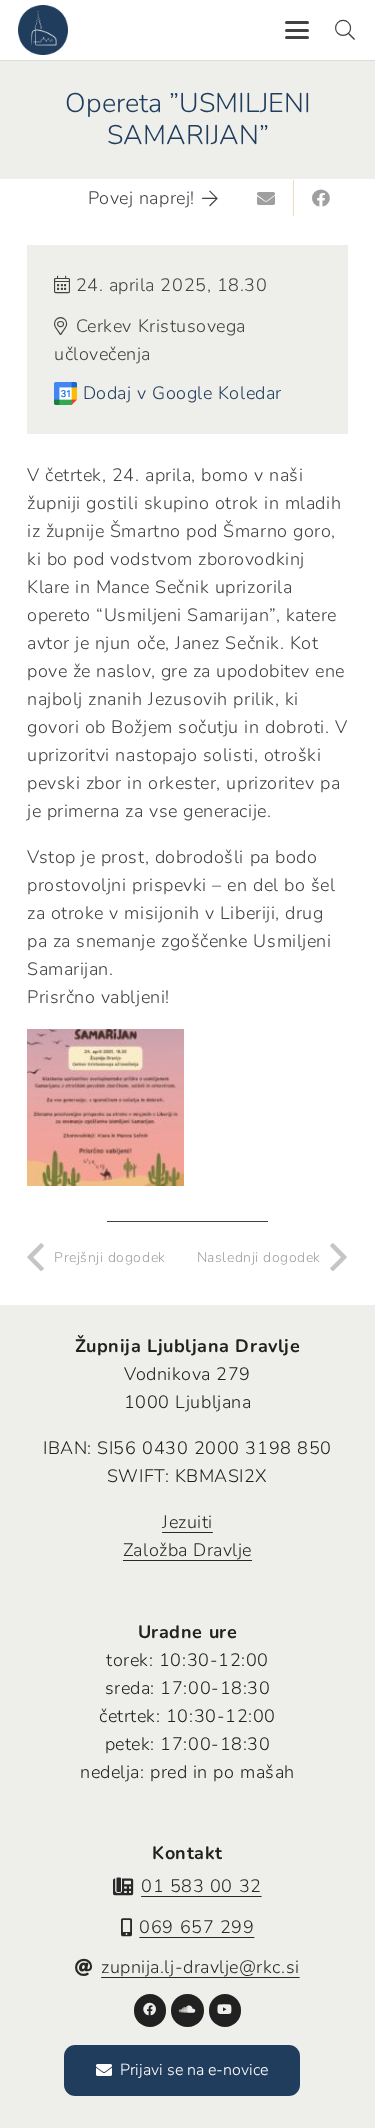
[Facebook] (150, 2010)
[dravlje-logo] (43, 30)
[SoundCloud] (187, 2010)
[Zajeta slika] (105, 1107)
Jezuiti (187, 1522)
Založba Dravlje (187, 1550)
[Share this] (321, 198)
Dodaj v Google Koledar (182, 393)
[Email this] (267, 198)
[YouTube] (225, 2010)
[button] (296, 30)
